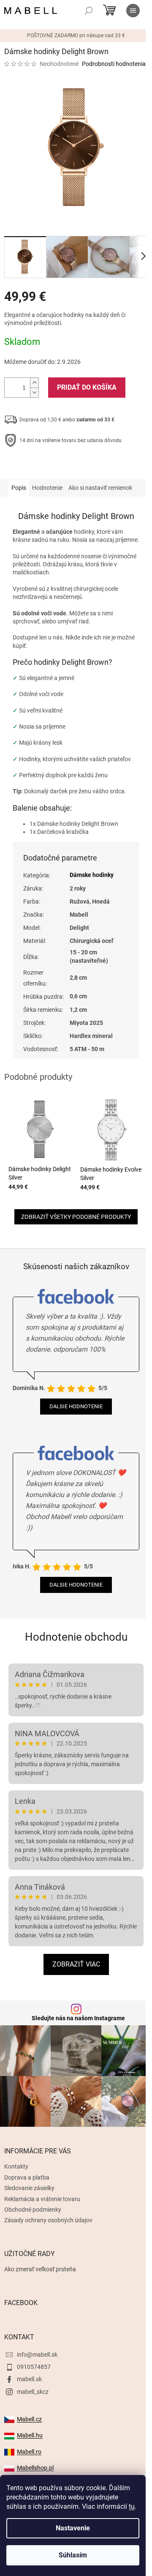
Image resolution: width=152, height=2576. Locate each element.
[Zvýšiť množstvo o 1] (34, 383)
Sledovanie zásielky (29, 2188)
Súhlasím (73, 2555)
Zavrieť (62, 467)
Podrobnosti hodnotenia (114, 64)
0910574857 (34, 2367)
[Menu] (133, 11)
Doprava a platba (27, 2177)
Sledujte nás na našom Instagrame (78, 2018)
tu (132, 2506)
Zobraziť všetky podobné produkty (76, 1217)
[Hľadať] (89, 11)
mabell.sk (29, 2379)
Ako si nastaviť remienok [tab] (100, 488)
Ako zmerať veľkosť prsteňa (40, 2269)
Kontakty (16, 2166)
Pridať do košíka (87, 387)
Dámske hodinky (92, 875)
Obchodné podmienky (33, 2210)
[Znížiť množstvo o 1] (34, 392)
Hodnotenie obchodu (76, 1637)
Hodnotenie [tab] (47, 488)
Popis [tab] (19, 488)
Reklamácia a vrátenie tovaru (42, 2199)
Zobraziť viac (76, 1964)
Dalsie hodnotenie (76, 1406)
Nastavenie (73, 2528)
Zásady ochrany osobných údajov (48, 2220)
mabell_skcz (33, 2392)
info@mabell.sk (37, 2355)
